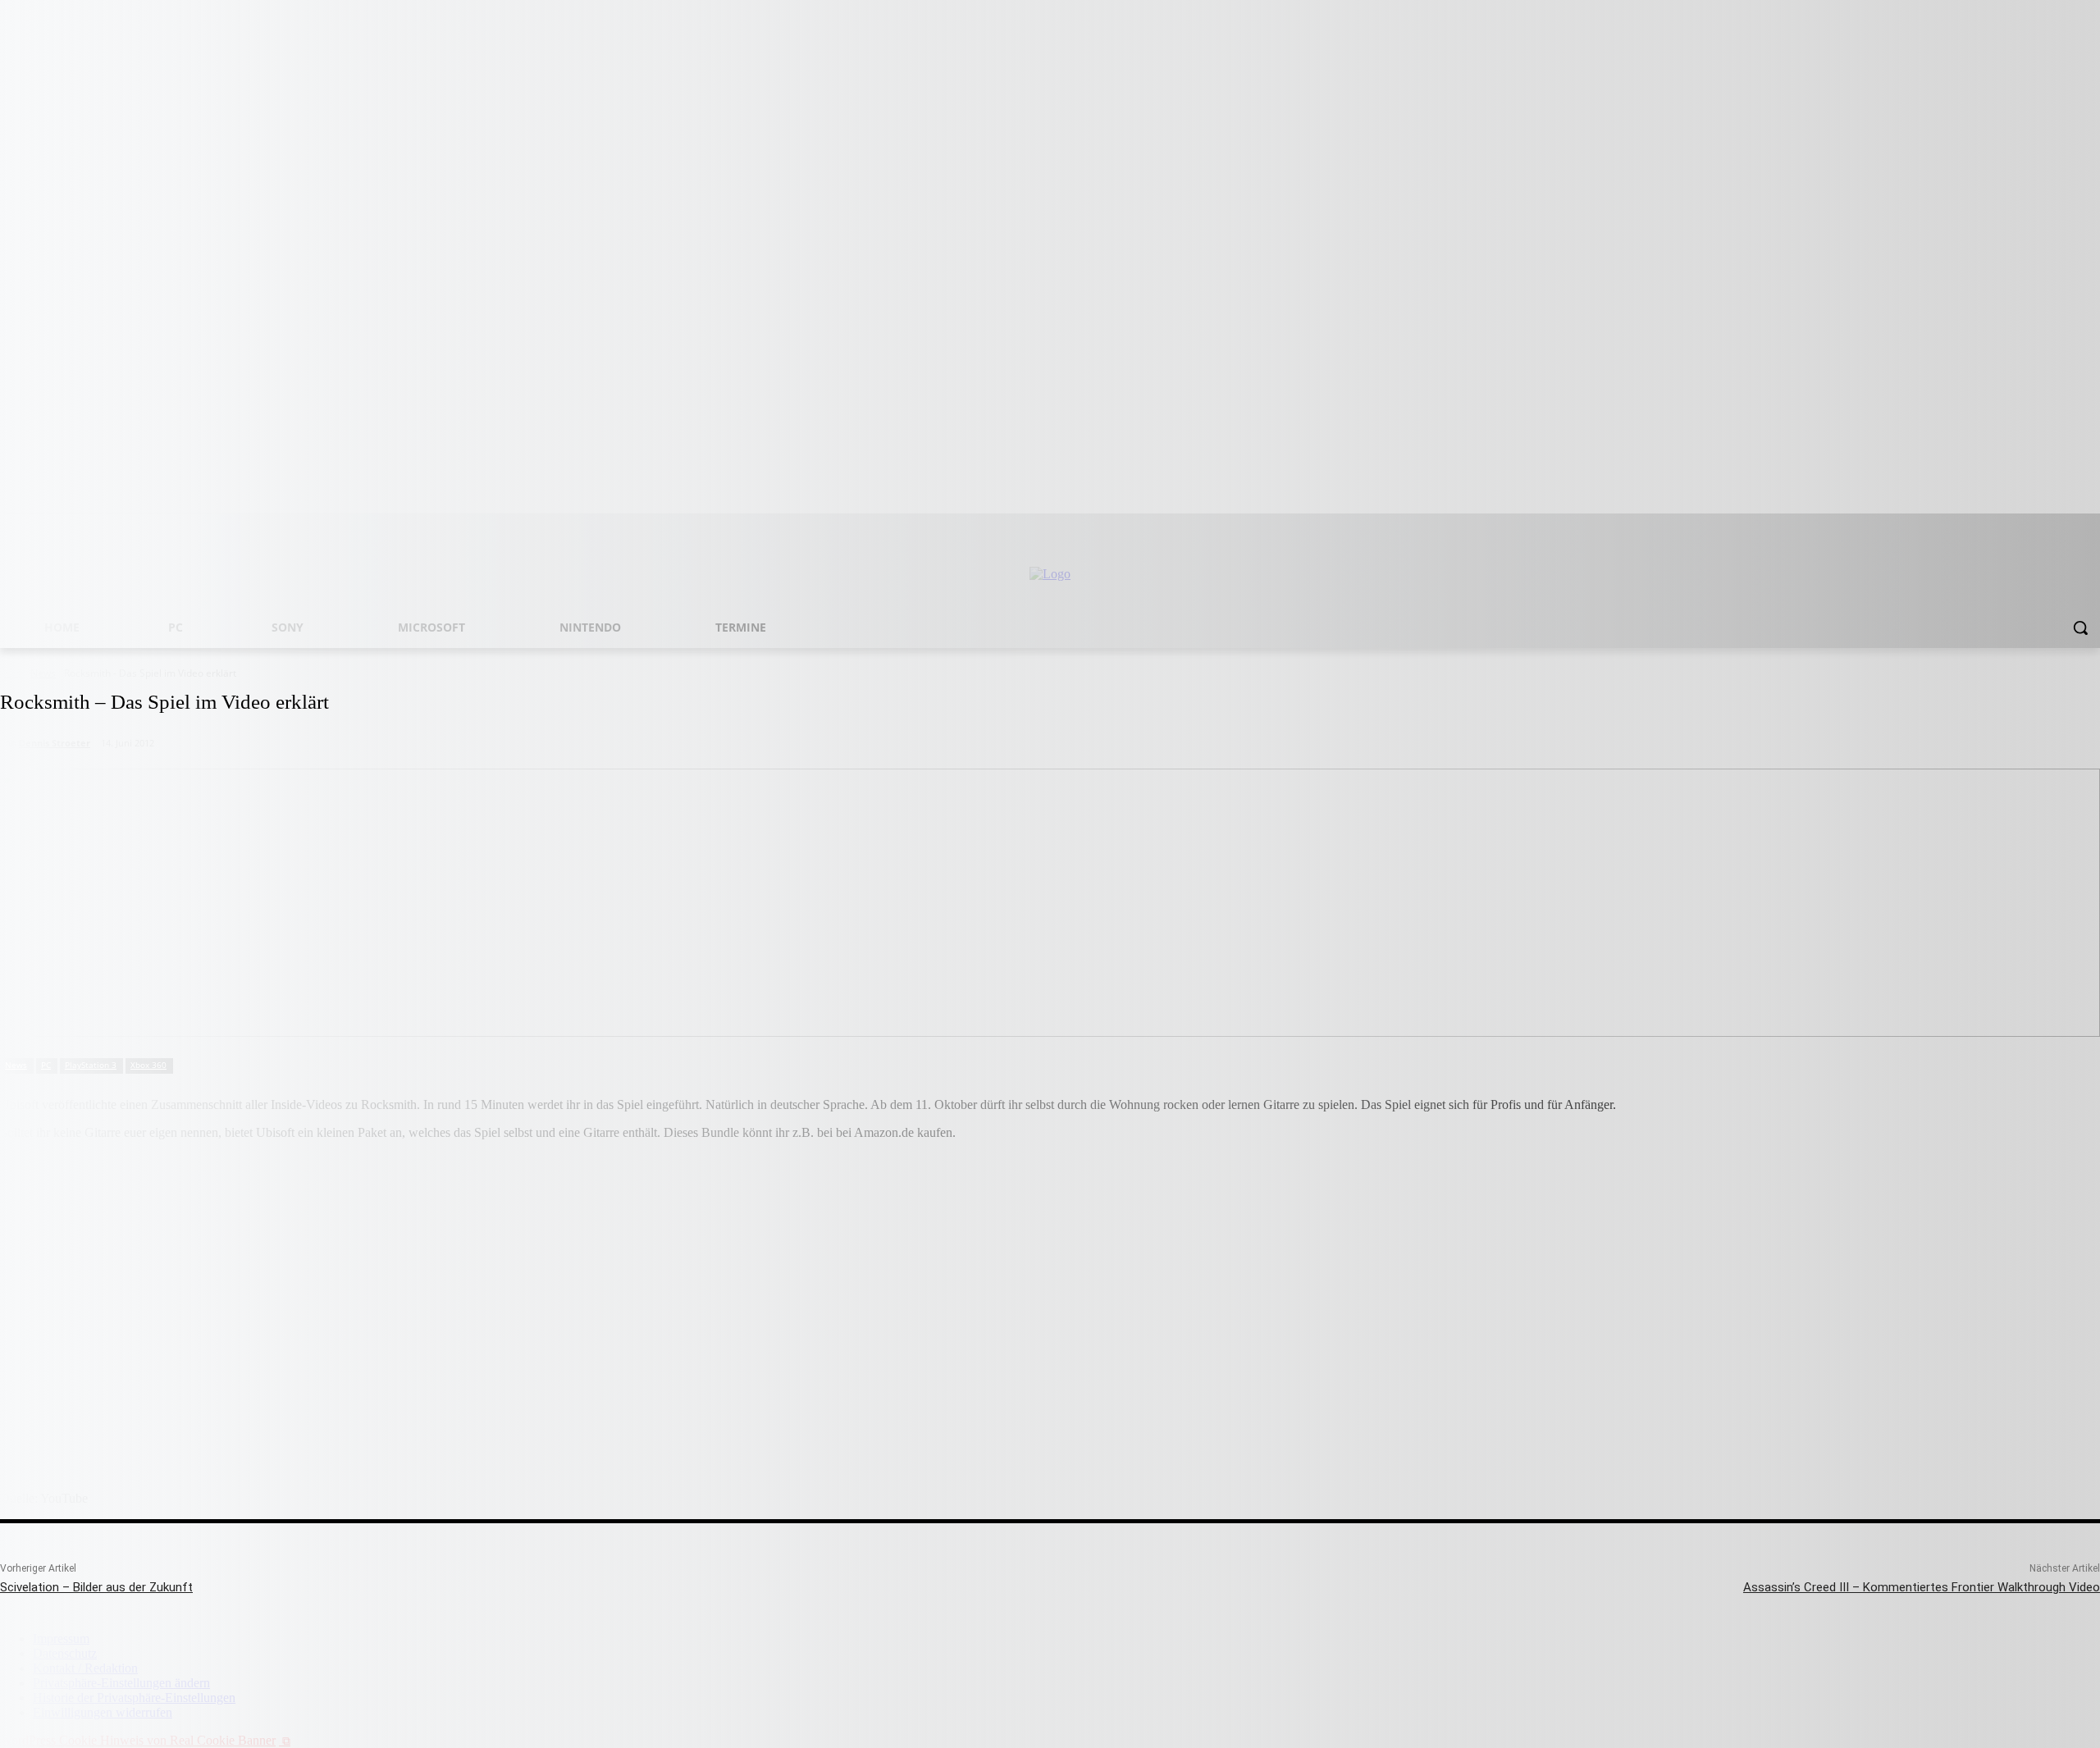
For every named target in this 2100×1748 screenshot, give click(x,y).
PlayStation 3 (91, 1065)
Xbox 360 (148, 1065)
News (16, 1065)
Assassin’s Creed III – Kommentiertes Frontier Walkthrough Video (1922, 1587)
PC (46, 1065)
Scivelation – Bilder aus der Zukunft (96, 1587)
